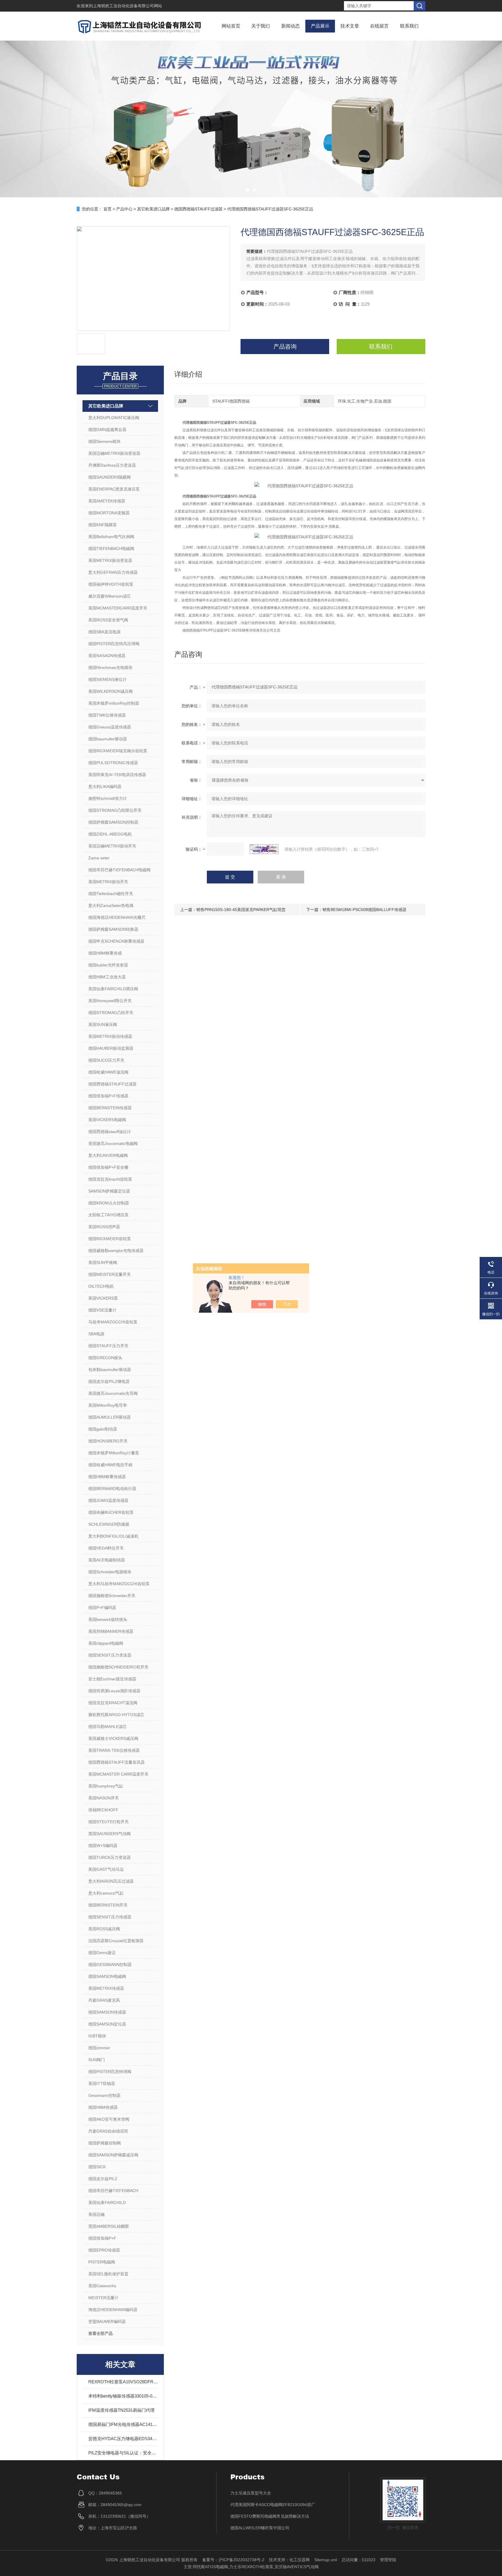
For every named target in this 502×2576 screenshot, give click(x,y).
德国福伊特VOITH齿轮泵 (111, 584)
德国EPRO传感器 (104, 2250)
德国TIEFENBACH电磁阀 (111, 549)
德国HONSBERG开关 (108, 1441)
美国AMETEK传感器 (107, 501)
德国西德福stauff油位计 (110, 1132)
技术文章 (350, 26)
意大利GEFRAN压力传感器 (113, 572)
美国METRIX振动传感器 (110, 1036)
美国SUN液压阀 (103, 1024)
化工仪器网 (300, 2560)
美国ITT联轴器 (102, 2083)
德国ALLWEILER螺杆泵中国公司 (260, 2528)
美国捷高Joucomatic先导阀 (113, 1393)
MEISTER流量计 (103, 2298)
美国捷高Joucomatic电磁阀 (113, 1143)
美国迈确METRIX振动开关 (112, 846)
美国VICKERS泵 (103, 1298)
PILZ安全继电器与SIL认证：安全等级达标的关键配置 (123, 2453)
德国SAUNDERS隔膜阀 (110, 477)
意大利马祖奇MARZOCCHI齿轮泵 (119, 1584)
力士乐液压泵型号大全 (251, 2493)
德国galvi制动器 (103, 1429)
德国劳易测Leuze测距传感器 (114, 1691)
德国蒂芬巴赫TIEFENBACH (113, 2191)
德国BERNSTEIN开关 (108, 1905)
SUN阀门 (97, 2060)
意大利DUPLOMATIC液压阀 (114, 418)
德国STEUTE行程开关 (109, 1822)
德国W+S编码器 (103, 1846)
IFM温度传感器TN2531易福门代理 (121, 2410)
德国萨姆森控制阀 (105, 2143)
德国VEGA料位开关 (106, 1548)
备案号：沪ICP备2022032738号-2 (233, 2560)
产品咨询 (285, 347)
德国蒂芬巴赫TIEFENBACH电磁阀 (119, 870)
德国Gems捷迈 (102, 1953)
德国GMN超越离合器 (107, 430)
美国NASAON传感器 (107, 656)
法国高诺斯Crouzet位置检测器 (116, 1941)
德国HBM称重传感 (105, 953)
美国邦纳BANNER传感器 (111, 1631)
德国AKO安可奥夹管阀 (109, 2119)
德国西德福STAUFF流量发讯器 (116, 1762)
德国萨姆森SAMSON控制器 (113, 822)
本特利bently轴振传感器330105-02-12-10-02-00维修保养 (123, 2396)
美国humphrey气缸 (106, 1786)
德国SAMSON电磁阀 (107, 1976)
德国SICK (97, 2167)
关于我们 (261, 26)
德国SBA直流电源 (104, 632)
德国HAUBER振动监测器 (111, 1048)
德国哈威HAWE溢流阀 (108, 1072)
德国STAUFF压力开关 (108, 1346)
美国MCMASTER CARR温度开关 (118, 1774)
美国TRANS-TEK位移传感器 (114, 1750)
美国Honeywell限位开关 (110, 1001)
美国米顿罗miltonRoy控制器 (114, 703)
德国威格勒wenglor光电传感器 (116, 1251)
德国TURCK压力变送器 (110, 1857)
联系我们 (409, 26)
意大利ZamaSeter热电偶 (111, 905)
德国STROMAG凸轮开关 (111, 1013)
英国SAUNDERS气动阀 (110, 1834)
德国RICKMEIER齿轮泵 (110, 1239)
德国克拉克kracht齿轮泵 (110, 1179)
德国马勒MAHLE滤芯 (107, 1727)
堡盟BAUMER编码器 (107, 2321)
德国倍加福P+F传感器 (108, 1096)
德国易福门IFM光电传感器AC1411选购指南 (123, 2424)
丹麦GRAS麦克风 (104, 2000)
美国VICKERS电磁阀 (107, 1120)
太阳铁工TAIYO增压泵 (109, 1215)
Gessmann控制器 (104, 2095)
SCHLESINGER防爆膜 (109, 1524)
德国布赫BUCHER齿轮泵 (111, 1512)
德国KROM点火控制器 (109, 1203)
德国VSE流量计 (102, 1310)
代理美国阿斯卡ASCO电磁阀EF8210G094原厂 (273, 2505)
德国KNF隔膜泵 (103, 525)
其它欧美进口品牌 (153, 209)
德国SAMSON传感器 (107, 2012)
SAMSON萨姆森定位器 (109, 1191)
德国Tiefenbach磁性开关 (111, 894)
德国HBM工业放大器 (107, 977)
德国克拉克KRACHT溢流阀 (113, 1703)
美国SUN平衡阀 (103, 1262)
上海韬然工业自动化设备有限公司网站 (128, 6)
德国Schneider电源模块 (110, 1572)
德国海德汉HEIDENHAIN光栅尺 (117, 917)
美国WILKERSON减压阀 (111, 691)
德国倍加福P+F (102, 2238)
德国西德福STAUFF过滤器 (198, 209)
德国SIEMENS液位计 (107, 679)
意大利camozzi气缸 (106, 1893)
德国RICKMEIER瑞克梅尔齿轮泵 (118, 751)
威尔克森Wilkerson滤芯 (110, 596)
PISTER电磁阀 (102, 2262)
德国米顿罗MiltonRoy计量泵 (114, 1453)
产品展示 (320, 26)
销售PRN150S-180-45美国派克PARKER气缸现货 (241, 910)
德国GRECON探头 (105, 1358)
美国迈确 (96, 2214)
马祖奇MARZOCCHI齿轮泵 (113, 1322)
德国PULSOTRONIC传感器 (113, 763)
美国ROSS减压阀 (104, 1929)
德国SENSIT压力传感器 (110, 1917)
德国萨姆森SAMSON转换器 (113, 929)
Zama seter (99, 858)
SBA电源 (96, 1334)
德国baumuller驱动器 (108, 739)
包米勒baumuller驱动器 (110, 1370)
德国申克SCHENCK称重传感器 (116, 941)
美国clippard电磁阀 (106, 1643)
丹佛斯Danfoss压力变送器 (112, 465)
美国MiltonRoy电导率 (108, 1405)
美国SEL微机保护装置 (108, 2274)
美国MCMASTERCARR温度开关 (118, 608)
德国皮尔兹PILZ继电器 (109, 1381)
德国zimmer (99, 2048)
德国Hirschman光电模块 (110, 668)
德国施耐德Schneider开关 (112, 1596)
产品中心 (124, 209)
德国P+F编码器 (102, 1608)
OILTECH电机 (101, 1286)
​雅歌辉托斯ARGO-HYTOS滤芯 (116, 1715)
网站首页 (231, 26)
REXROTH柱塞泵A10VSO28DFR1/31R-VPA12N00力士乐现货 (123, 2382)
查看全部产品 (101, 2333)
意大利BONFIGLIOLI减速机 (113, 1536)
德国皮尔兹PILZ (103, 2179)
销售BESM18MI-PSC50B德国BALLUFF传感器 (364, 910)
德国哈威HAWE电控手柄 (110, 1465)
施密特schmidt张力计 (108, 798)
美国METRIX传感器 (106, 1988)
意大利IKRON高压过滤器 (111, 1881)
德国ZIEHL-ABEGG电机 (110, 834)
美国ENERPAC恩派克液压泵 (114, 489)
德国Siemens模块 (104, 441)
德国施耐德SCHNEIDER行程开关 (118, 1667)
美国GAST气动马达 (106, 1869)
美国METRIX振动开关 (108, 882)
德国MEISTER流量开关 (110, 1274)
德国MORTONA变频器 (109, 513)
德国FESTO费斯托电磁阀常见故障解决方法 (270, 2516)
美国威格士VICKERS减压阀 (113, 1738)
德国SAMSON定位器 (107, 2024)
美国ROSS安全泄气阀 (108, 620)
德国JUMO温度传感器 (108, 1500)
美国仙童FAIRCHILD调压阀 (113, 989)
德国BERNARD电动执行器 (112, 1489)
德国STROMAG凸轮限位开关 (115, 810)
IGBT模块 (97, 2036)
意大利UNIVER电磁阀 (108, 1155)
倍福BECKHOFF (103, 1810)
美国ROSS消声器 (104, 1227)
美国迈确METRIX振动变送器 (114, 453)
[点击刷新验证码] (264, 849)
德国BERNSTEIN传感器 (110, 1108)
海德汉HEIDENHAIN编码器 (113, 2310)
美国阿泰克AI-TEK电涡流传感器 (117, 775)
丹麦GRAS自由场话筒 (108, 2131)
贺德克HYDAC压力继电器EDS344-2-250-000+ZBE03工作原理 (123, 2439)
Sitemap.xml (326, 2560)
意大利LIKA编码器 (105, 786)
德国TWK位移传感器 (107, 715)
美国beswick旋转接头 (108, 1619)
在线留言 (379, 26)
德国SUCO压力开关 (106, 1060)
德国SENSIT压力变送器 (110, 1655)
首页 (107, 209)
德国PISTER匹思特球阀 (110, 2072)
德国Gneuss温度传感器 (110, 727)
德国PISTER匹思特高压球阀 (114, 644)
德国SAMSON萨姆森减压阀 (113, 2155)
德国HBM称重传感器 (107, 1477)
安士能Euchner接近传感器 (112, 1679)
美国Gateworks (102, 2286)
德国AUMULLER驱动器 (110, 1417)
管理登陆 (388, 2560)
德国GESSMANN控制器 (110, 1965)
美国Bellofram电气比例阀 (111, 537)
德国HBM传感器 (103, 2107)
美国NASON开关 (104, 1798)
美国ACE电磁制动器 (107, 1560)
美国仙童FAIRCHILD (107, 2202)
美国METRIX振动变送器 (110, 560)
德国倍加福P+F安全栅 (108, 1167)
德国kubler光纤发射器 (108, 965)
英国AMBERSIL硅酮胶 (109, 2226)
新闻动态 (291, 26)
